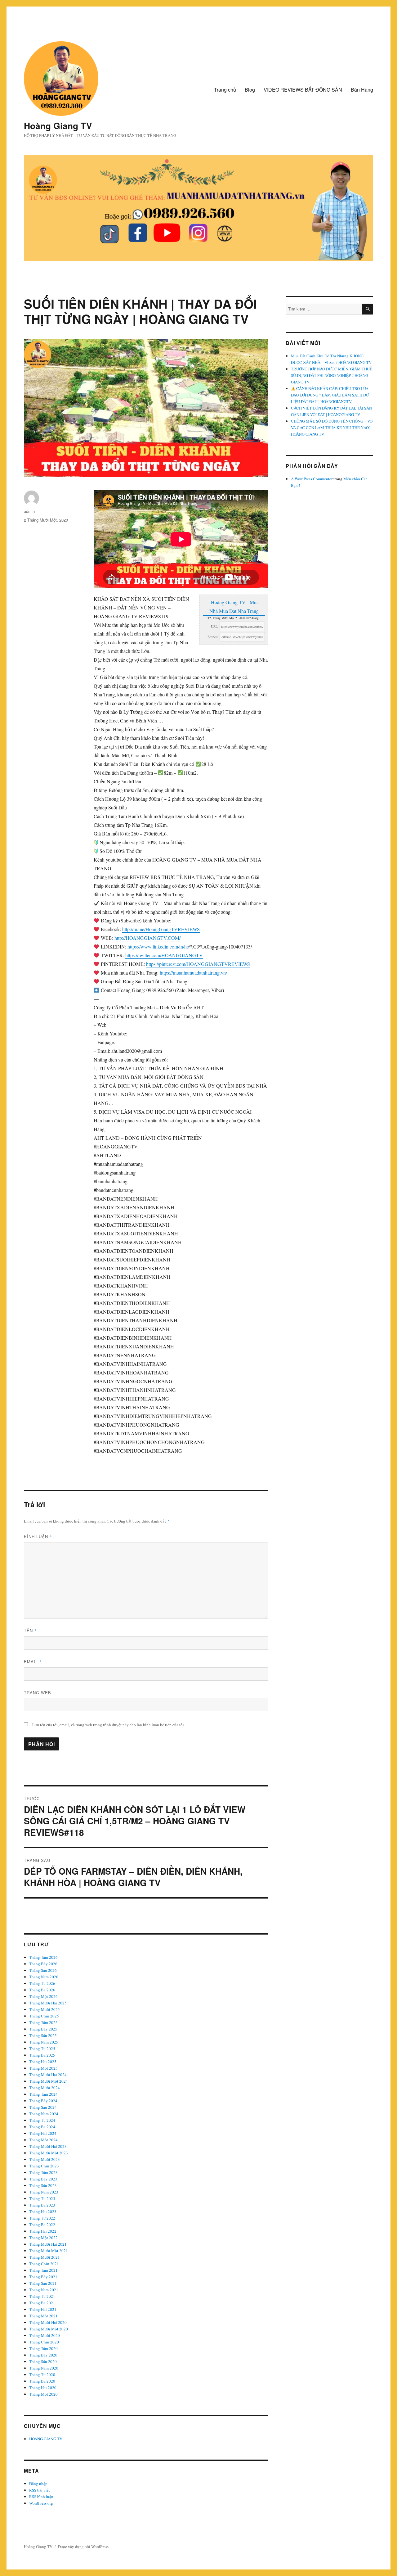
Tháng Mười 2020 (45, 2335)
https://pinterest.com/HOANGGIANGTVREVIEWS (198, 964)
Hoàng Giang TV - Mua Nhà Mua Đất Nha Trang (234, 607)
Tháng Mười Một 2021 (49, 2251)
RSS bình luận (41, 2497)
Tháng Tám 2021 (43, 2270)
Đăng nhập (38, 2483)
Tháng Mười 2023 (45, 2159)
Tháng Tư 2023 (42, 2198)
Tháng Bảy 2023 (43, 2179)
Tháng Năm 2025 (44, 2042)
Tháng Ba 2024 (42, 2127)
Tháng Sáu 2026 (43, 1970)
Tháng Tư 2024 (42, 2120)
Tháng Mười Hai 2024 (48, 2075)
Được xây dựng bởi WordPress (83, 2547)
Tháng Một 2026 (43, 1996)
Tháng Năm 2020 (44, 2368)
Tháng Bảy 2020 (43, 2355)
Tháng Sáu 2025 (43, 2035)
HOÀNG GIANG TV (46, 2439)
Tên (30, 1630)
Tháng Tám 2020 (43, 2348)
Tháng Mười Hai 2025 (48, 2003)
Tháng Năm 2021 (44, 2290)
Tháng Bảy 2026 (43, 1964)
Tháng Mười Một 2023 (49, 2153)
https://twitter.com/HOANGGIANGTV (164, 955)
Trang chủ (225, 90)
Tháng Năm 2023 (44, 2192)
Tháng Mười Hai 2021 (48, 2244)
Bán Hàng (362, 90)
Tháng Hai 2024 (43, 2133)
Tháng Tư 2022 (42, 2218)
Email (33, 1661)
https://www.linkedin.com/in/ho (158, 946)
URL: (215, 626)
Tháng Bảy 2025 (43, 2029)
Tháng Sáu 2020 (43, 2361)
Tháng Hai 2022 (43, 2231)
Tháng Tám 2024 (43, 2094)
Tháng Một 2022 (43, 2238)
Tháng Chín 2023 (44, 2166)
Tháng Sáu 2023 (43, 2185)
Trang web (38, 1693)
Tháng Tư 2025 (42, 2049)
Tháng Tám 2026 (43, 1957)
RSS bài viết (40, 2490)
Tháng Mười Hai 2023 (48, 2146)
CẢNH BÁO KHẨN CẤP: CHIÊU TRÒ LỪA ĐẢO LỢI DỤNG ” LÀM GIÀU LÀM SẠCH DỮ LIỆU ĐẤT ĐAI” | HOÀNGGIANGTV (330, 395)
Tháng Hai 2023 (43, 2212)
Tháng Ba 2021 (42, 2303)
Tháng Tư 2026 (42, 1983)
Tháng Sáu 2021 (43, 2283)
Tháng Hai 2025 (43, 2062)
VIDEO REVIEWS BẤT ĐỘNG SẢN (303, 90)
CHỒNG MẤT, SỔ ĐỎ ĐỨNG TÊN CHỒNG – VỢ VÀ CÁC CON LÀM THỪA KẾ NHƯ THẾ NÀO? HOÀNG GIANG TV (332, 428)
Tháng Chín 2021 (44, 2264)
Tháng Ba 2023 (42, 2205)
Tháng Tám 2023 (43, 2172)
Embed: (213, 637)
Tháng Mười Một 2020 (49, 2329)
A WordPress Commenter (312, 479)
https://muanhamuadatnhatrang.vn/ (193, 973)
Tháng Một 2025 (43, 2068)
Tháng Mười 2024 (45, 2088)
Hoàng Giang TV (58, 126)
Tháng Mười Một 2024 (49, 2081)
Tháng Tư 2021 (42, 2296)
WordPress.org (41, 2503)
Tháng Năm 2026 (44, 1977)
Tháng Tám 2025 (43, 2022)
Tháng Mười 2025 (45, 2009)
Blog (250, 90)
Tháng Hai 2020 (43, 2388)
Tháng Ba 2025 (42, 2055)
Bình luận (38, 1536)
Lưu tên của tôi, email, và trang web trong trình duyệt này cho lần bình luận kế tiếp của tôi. (109, 1725)
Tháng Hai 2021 (43, 2309)
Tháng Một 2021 (43, 2316)
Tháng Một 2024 (43, 2140)
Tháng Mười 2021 (45, 2257)
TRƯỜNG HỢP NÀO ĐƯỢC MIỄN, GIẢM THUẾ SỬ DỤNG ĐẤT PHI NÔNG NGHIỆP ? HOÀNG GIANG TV (332, 375)
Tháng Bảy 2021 (43, 2277)
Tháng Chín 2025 (44, 2016)
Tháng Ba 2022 (42, 2225)
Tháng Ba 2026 (42, 1990)
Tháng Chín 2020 (44, 2342)
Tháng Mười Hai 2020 (48, 2322)
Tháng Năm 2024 (44, 2114)
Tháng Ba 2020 (42, 2381)
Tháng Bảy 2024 (43, 2101)
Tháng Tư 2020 (42, 2375)
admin (29, 511)
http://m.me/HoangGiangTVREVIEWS (161, 929)
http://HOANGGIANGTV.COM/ (147, 938)
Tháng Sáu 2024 (43, 2107)
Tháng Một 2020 (43, 2394)
